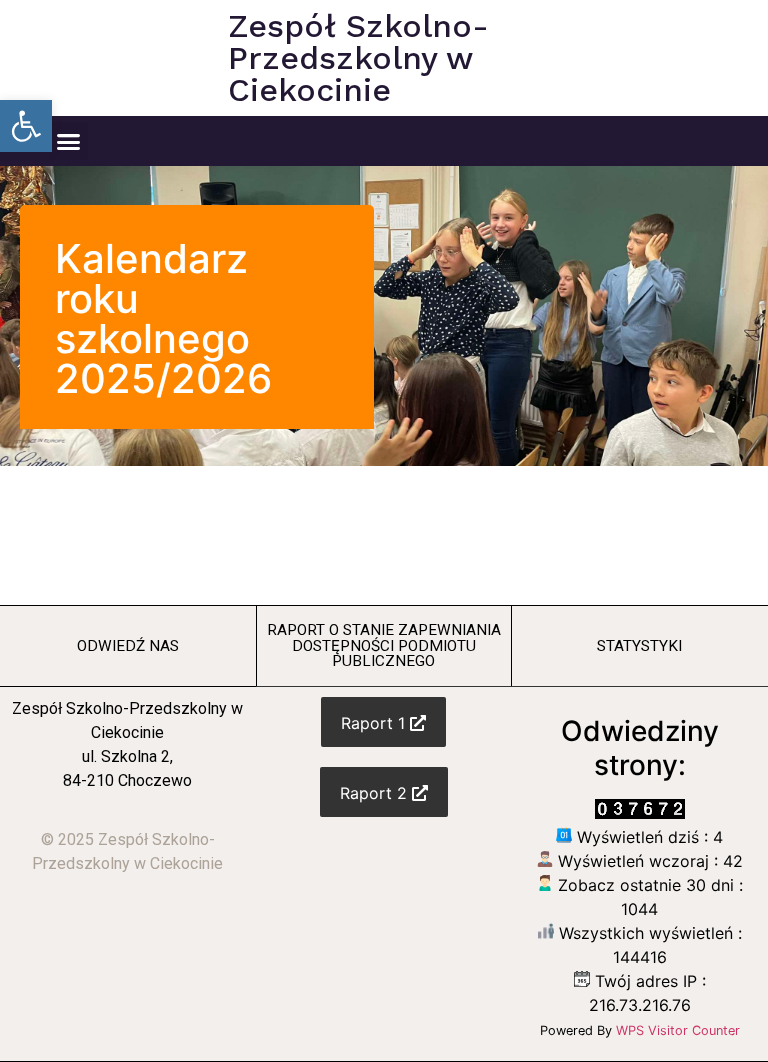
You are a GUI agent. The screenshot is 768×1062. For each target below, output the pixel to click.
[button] (26, 126)
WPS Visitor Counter (678, 1030)
